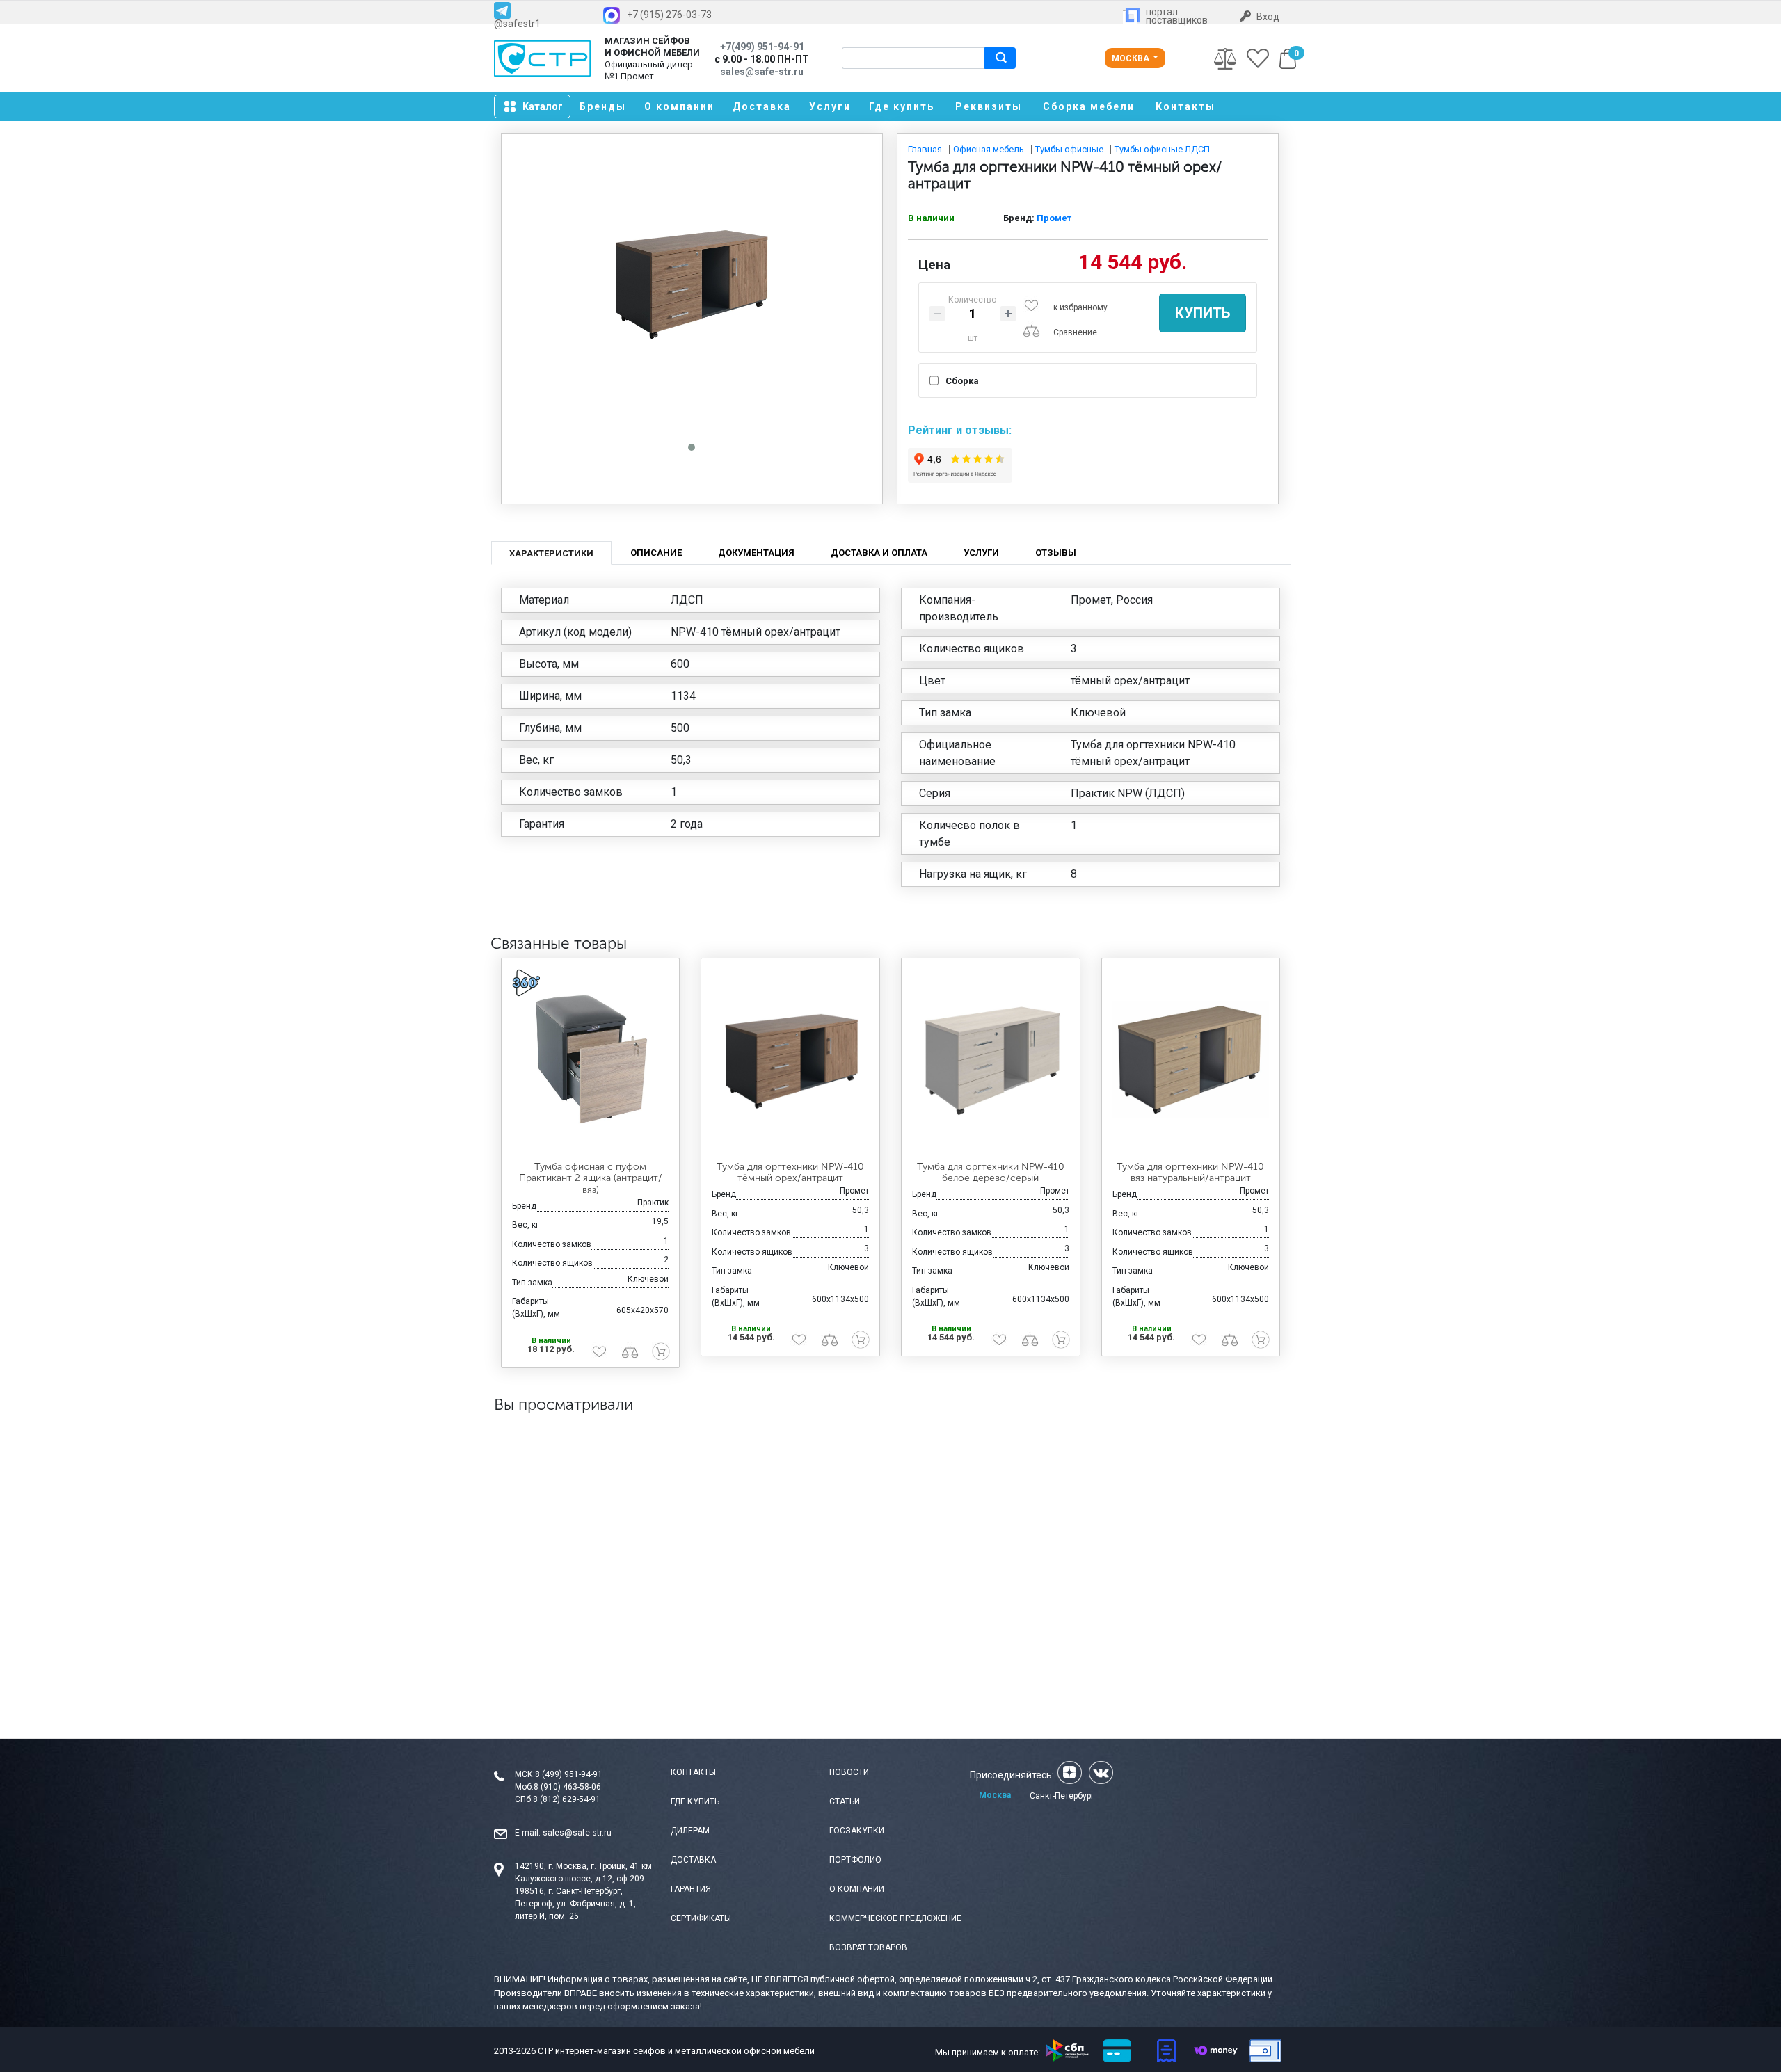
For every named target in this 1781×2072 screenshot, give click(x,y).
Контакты (1185, 106)
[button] (692, 447)
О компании (679, 106)
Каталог (543, 106)
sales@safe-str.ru (577, 1833)
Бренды (603, 106)
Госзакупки (857, 1831)
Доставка (762, 106)
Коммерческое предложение (895, 1918)
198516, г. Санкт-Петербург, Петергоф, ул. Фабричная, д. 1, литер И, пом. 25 (575, 1904)
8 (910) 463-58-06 (567, 1787)
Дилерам (690, 1831)
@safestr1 (517, 23)
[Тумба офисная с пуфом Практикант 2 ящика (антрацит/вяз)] (591, 1060)
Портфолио (855, 1860)
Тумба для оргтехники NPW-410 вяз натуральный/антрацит (1190, 1173)
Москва (1132, 58)
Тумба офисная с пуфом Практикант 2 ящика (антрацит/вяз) (591, 1179)
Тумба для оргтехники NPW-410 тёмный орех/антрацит (790, 1173)
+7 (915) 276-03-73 (669, 15)
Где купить (902, 106)
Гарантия (691, 1889)
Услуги (830, 106)
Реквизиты (989, 106)
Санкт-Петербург (1062, 1796)
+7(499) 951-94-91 (762, 47)
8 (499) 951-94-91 (569, 1774)
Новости (849, 1772)
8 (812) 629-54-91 (567, 1799)
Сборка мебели (1089, 106)
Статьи (845, 1801)
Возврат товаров (868, 1947)
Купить (1203, 313)
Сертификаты (701, 1918)
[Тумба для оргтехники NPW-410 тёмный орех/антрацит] (790, 1060)
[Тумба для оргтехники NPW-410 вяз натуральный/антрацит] (1191, 1060)
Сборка (962, 381)
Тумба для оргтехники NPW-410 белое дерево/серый (991, 1173)
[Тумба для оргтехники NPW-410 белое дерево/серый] (991, 1060)
